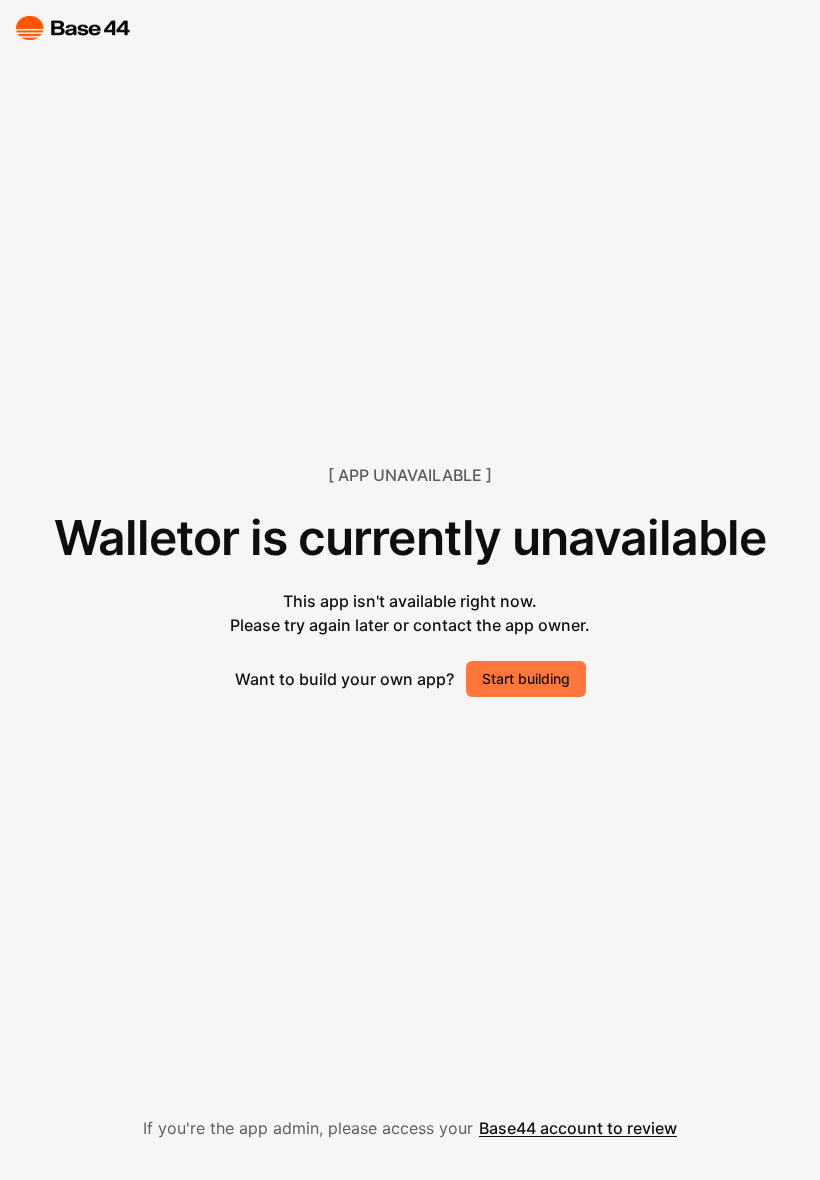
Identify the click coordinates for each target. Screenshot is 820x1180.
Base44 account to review (578, 1128)
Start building (526, 678)
